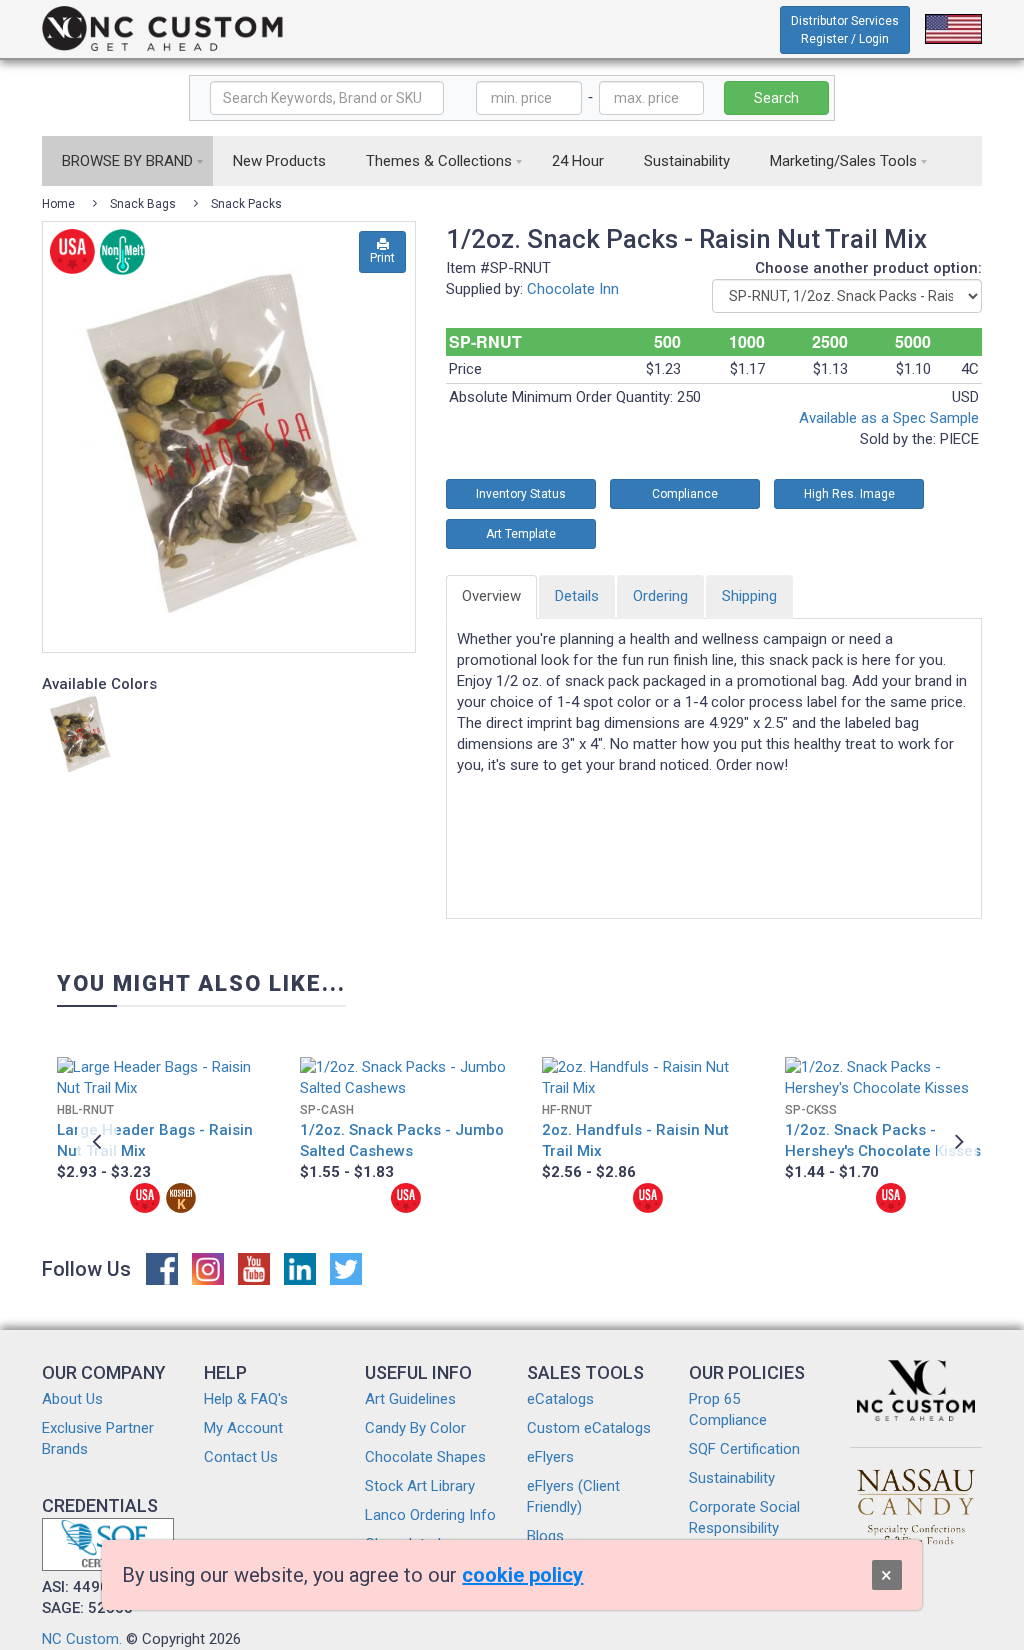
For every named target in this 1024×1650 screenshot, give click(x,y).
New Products (279, 161)
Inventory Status (521, 494)
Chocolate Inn (573, 289)
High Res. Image (849, 494)
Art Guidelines (410, 1399)
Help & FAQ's (246, 1399)
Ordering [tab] (660, 596)
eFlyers (550, 1457)
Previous (97, 1141)
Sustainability (687, 161)
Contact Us (241, 1457)
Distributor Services (845, 30)
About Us (72, 1399)
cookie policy (522, 1575)
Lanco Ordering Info (430, 1515)
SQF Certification (744, 1449)
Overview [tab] (491, 596)
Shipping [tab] (749, 596)
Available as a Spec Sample (889, 418)
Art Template (521, 534)
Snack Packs (246, 204)
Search (776, 98)
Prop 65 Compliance (728, 1409)
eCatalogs (560, 1399)
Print (382, 258)
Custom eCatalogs (589, 1428)
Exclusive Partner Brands (98, 1438)
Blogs (545, 1536)
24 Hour (578, 161)
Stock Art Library (420, 1486)
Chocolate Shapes (425, 1457)
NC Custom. (82, 1639)
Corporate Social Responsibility (744, 1517)
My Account (243, 1428)
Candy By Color (415, 1428)
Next (957, 1141)
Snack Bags (143, 204)
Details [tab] (577, 596)
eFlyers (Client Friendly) (573, 1496)
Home (58, 204)
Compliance (685, 494)
